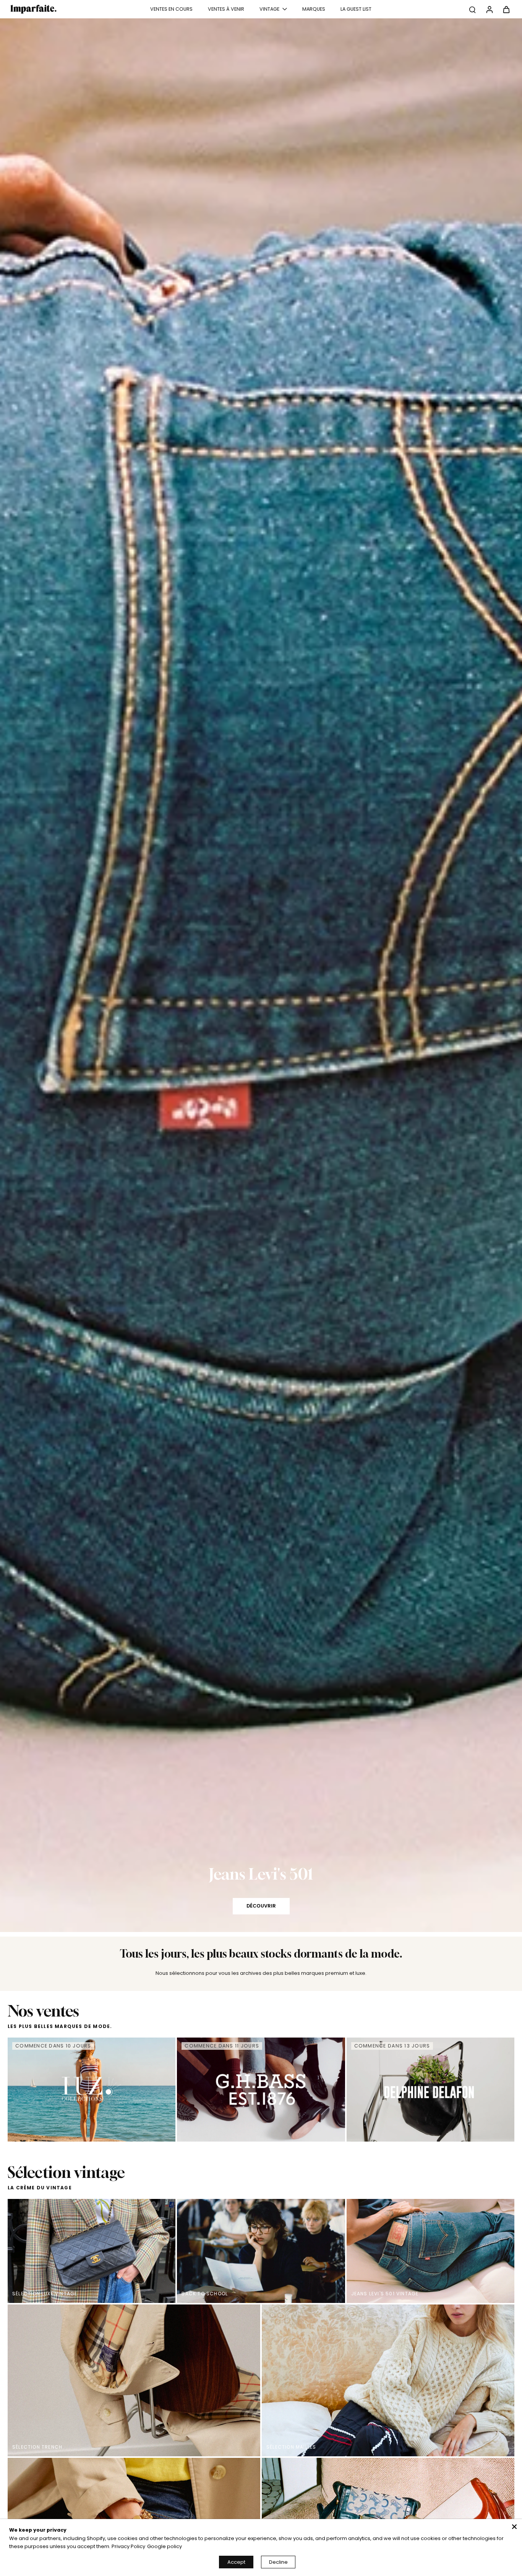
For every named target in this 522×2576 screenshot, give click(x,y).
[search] (472, 9)
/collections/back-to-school (36, 3)
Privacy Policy (128, 2546)
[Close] (514, 2527)
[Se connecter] (489, 9)
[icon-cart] (506, 9)
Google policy (165, 2546)
